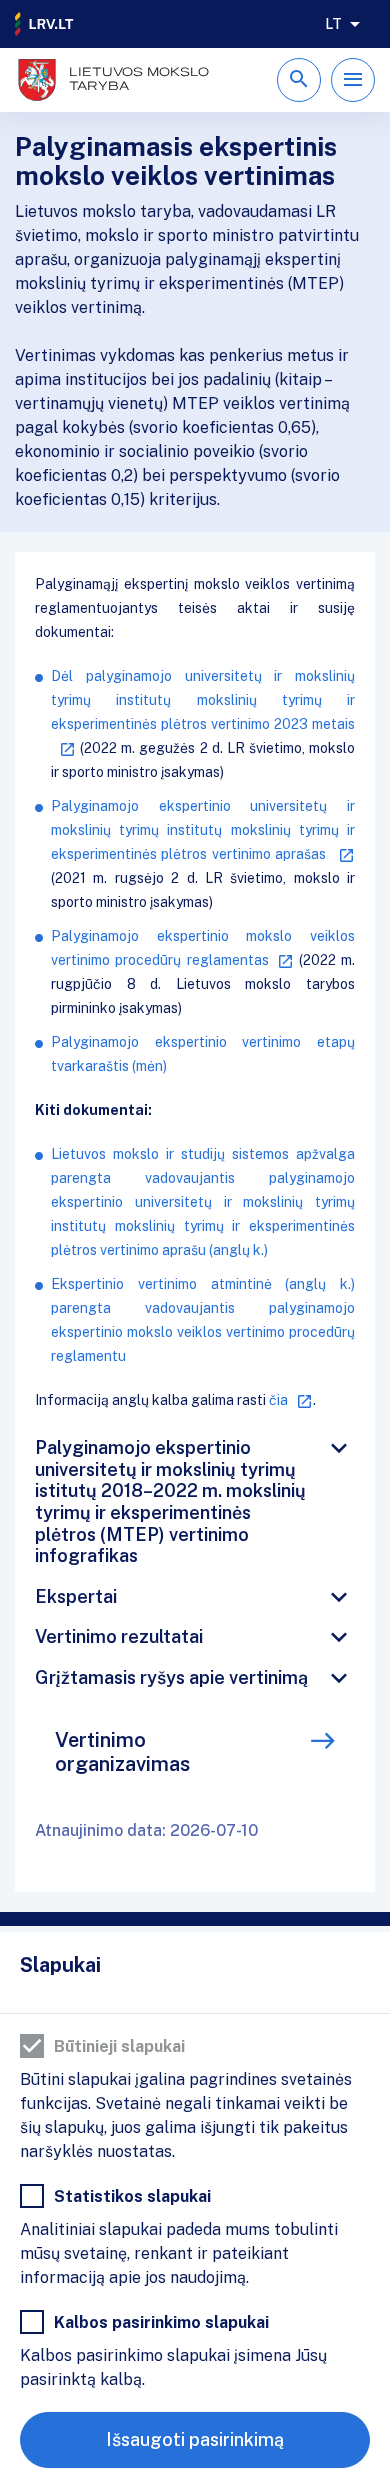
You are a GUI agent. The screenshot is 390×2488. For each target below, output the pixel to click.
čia (278, 1400)
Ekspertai (76, 1596)
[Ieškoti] (299, 80)
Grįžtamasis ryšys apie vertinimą (171, 1677)
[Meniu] (353, 80)
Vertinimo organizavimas (122, 1752)
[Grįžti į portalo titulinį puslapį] (45, 24)
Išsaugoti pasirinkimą (195, 2439)
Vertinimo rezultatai (119, 1636)
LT (333, 24)
